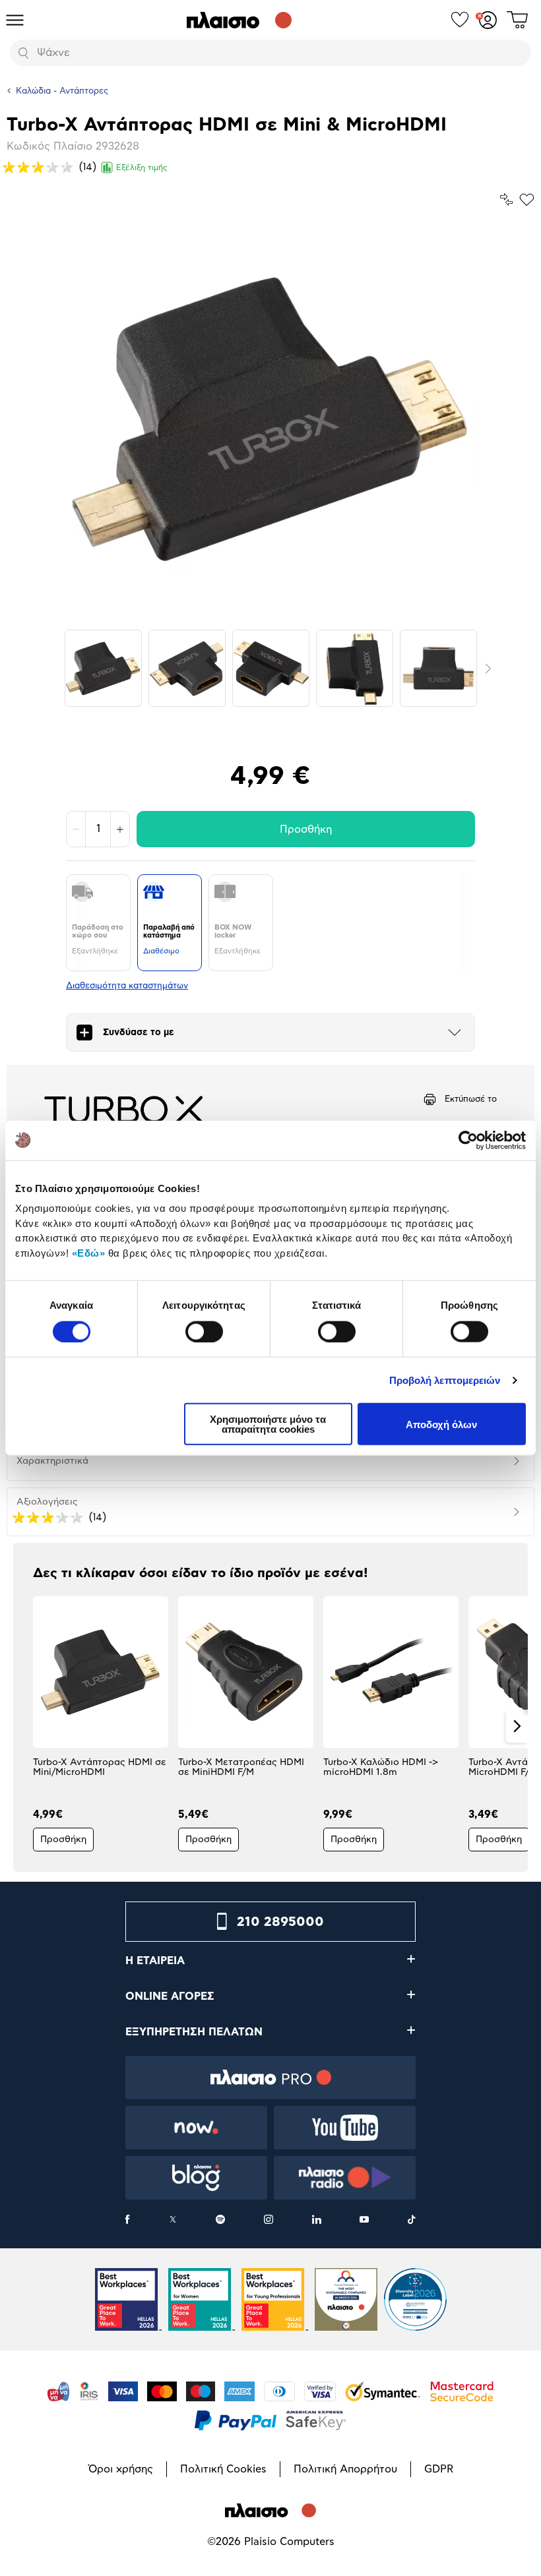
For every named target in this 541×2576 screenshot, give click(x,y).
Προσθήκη (306, 829)
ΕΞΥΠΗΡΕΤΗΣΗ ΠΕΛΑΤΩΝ (194, 2032)
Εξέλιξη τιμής (142, 167)
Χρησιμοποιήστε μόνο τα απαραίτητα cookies (268, 1424)
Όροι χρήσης (121, 2469)
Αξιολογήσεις (47, 1502)
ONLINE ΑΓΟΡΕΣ (170, 1996)
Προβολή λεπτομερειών (445, 1380)
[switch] (204, 1331)
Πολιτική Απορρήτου (345, 2469)
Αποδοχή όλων (441, 1424)
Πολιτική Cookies (223, 2469)
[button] (24, 1726)
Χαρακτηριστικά (52, 1461)
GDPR (439, 2469)
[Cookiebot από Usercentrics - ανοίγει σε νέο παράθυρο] (468, 1140)
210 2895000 (280, 1922)
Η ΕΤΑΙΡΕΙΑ (155, 1961)
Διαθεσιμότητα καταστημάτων (127, 986)
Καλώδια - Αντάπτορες (62, 91)
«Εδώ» (89, 1252)
